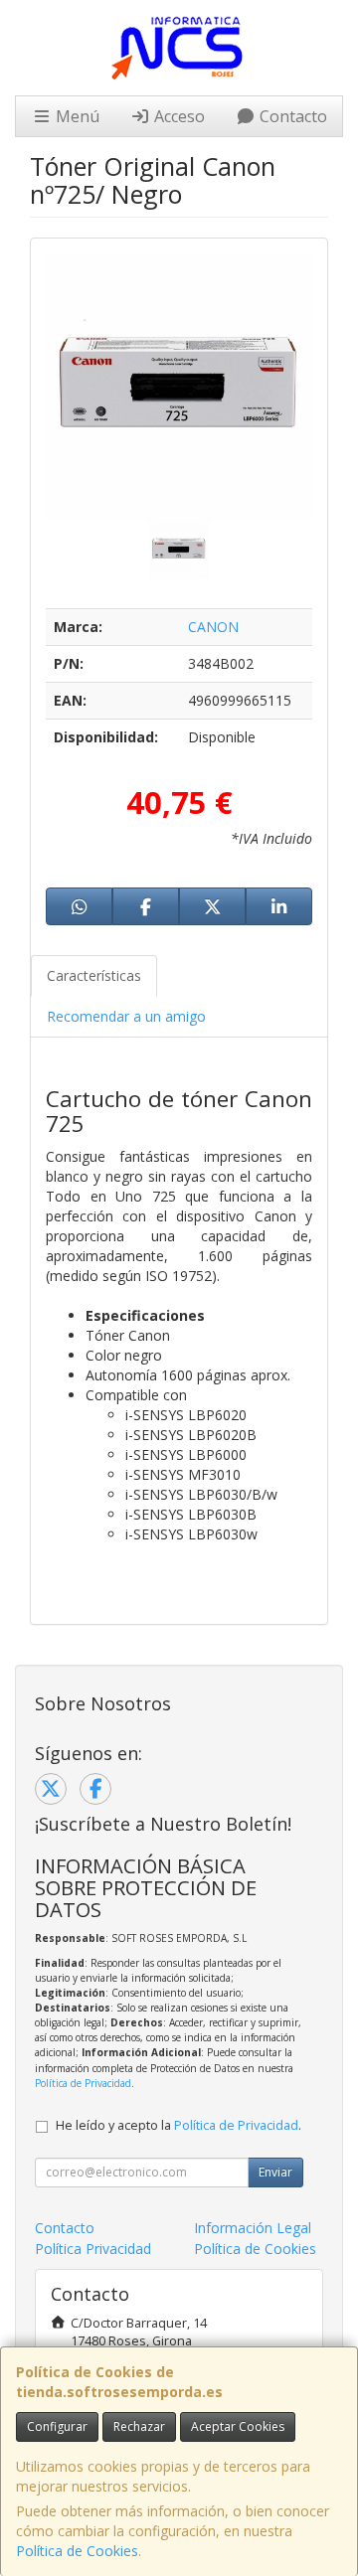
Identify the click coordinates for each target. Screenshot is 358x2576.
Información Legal (253, 2228)
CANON (213, 627)
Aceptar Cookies (238, 2426)
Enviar (275, 2172)
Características (94, 975)
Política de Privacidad (83, 2083)
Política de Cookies (77, 2551)
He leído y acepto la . (179, 2125)
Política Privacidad (93, 2249)
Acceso (178, 116)
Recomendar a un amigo (126, 1016)
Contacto (291, 116)
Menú (76, 116)
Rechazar (139, 2426)
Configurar (57, 2426)
